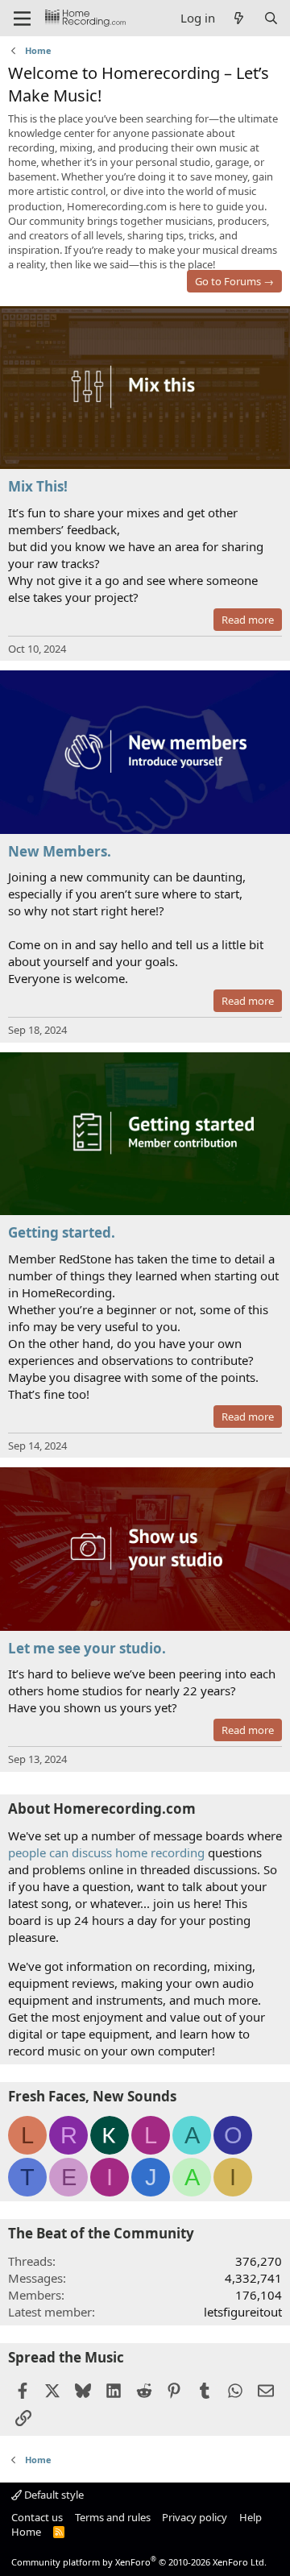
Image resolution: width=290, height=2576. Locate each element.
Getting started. (62, 1232)
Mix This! (38, 486)
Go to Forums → (234, 281)
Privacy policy (195, 2517)
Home (26, 2532)
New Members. (60, 851)
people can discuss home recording (106, 1852)
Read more (248, 620)
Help (251, 2517)
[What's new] (239, 18)
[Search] (271, 18)
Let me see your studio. (87, 1648)
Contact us (37, 2517)
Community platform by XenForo (139, 2562)
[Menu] (22, 19)
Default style (53, 2495)
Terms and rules (113, 2517)
